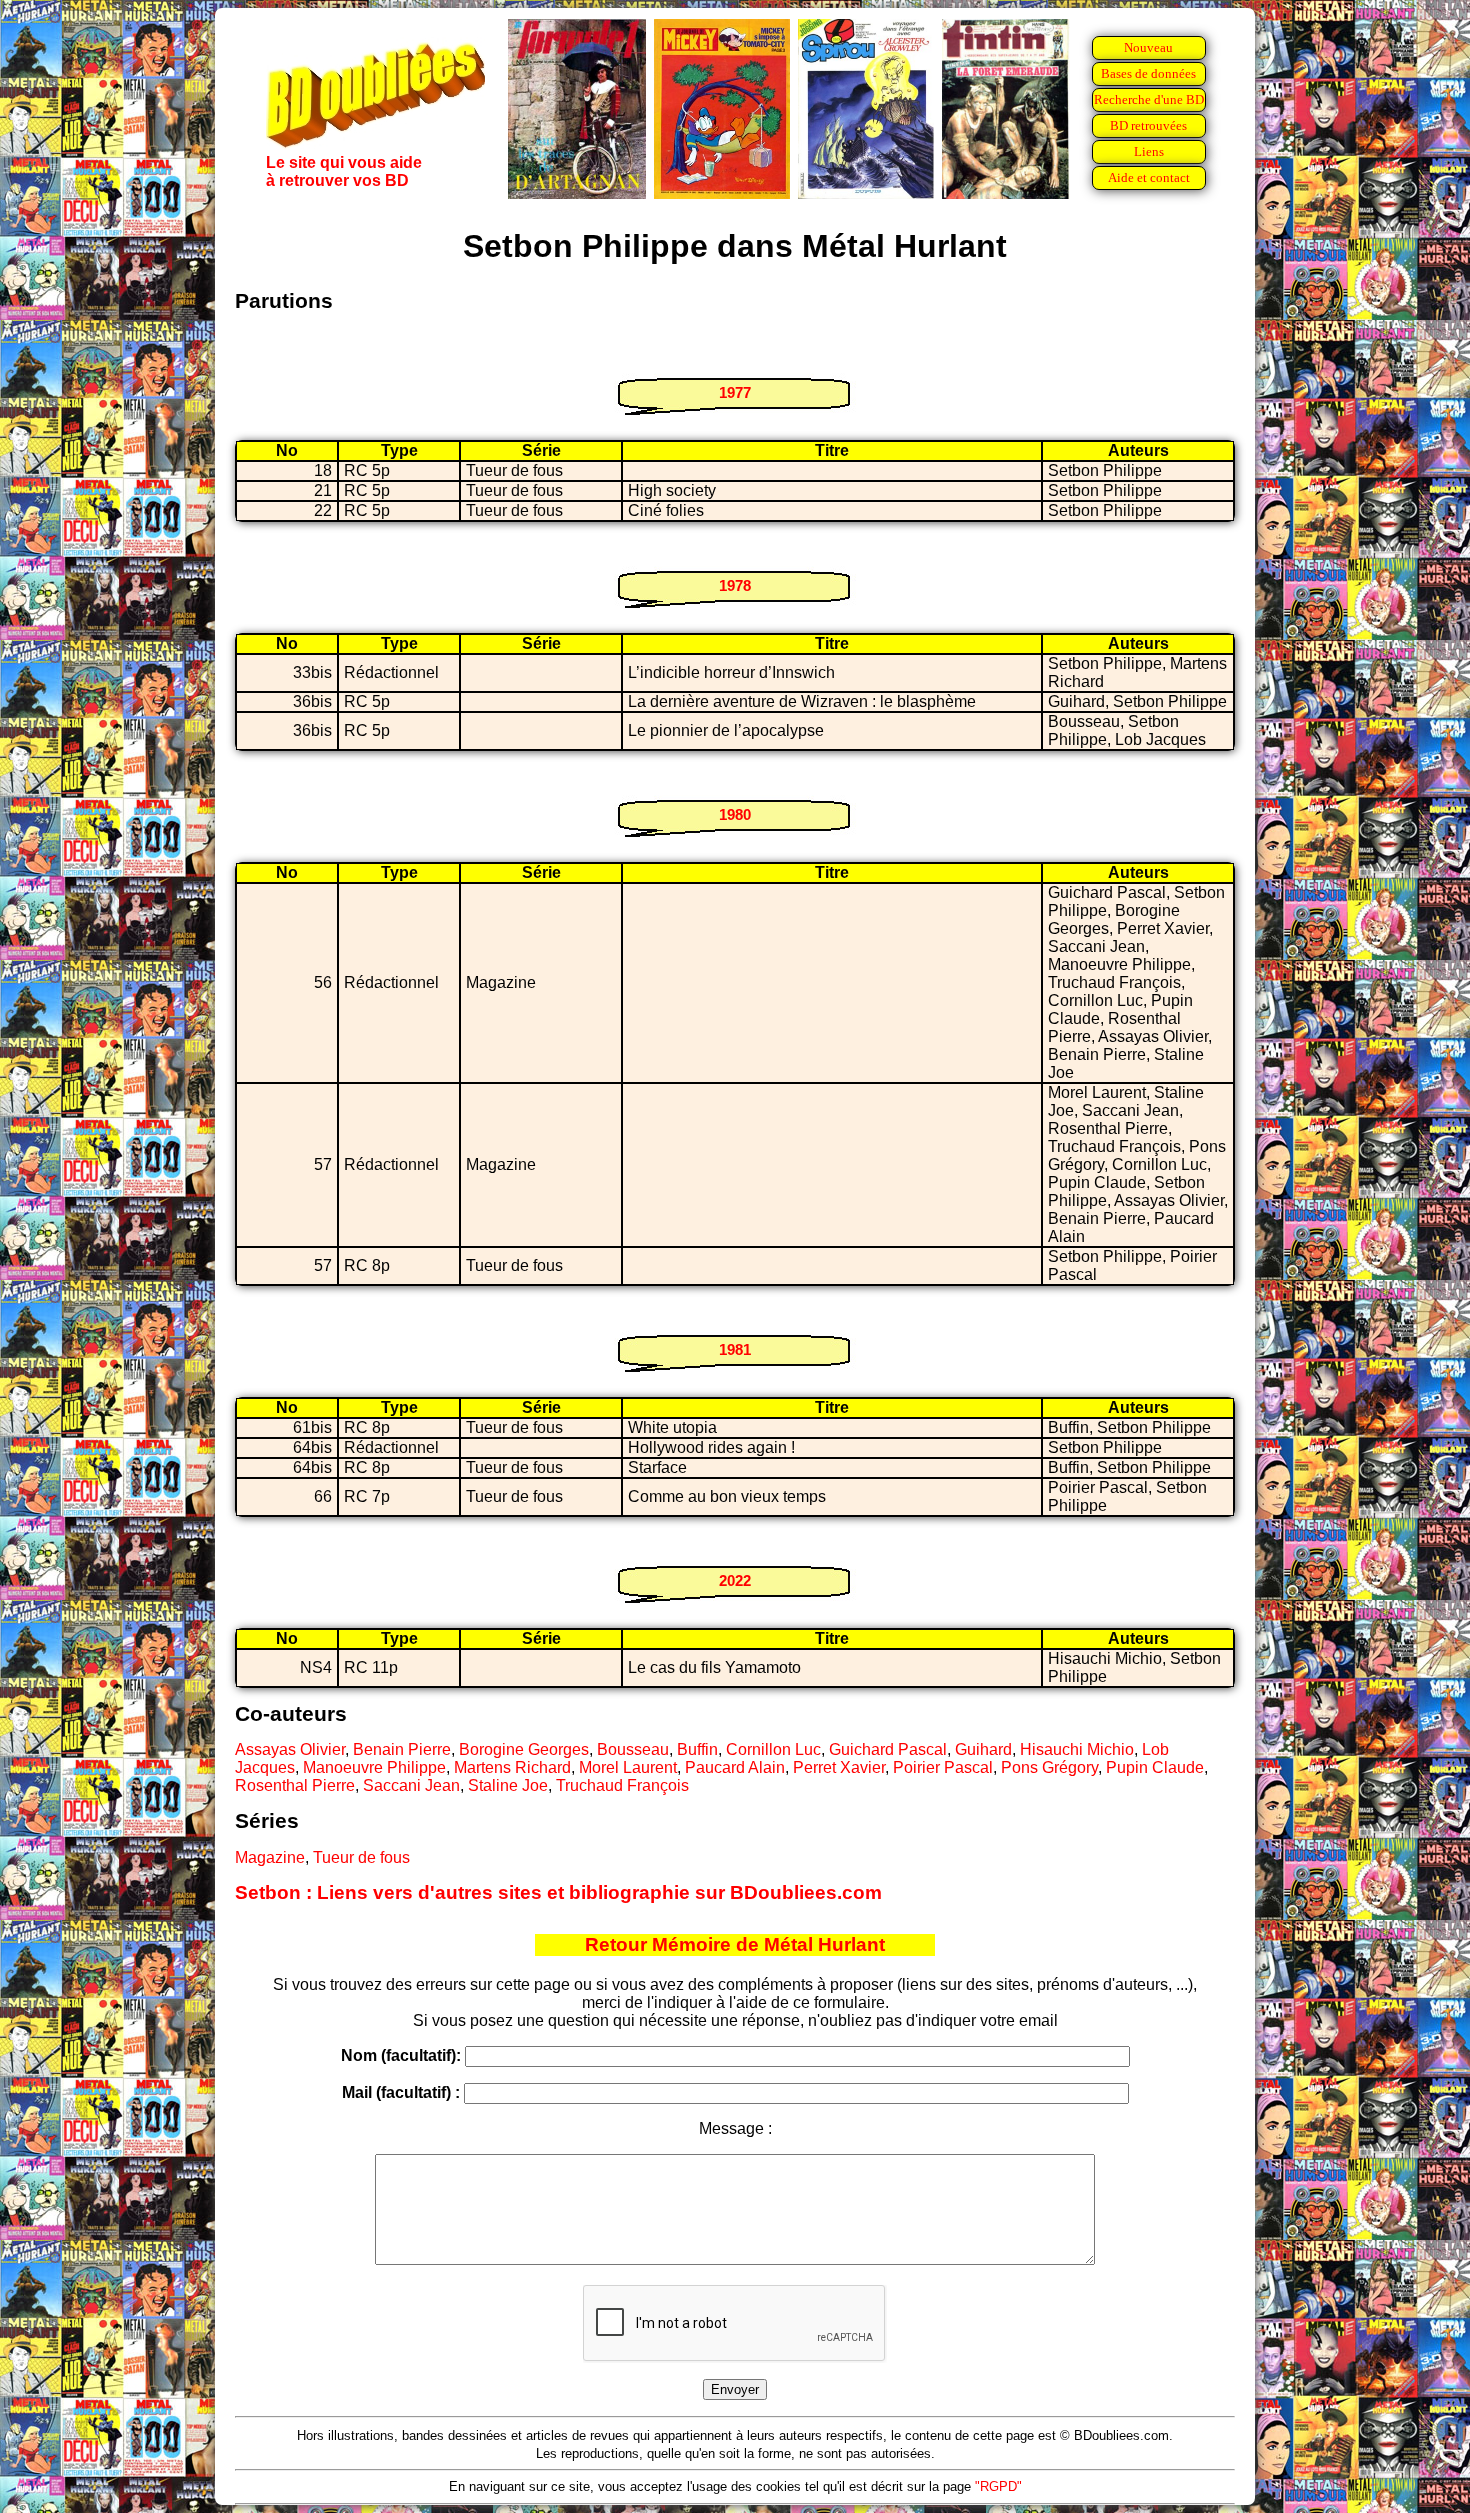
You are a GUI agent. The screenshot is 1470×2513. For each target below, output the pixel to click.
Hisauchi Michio (1077, 1749)
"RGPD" (998, 2486)
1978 (735, 585)
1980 (735, 814)
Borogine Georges (524, 1749)
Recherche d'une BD (1149, 99)
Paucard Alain (735, 1767)
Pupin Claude (1155, 1767)
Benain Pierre (402, 1749)
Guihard (983, 1749)
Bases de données (1148, 73)
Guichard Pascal (888, 1749)
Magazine (270, 1857)
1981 (735, 1349)
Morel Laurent (628, 1767)
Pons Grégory (1049, 1767)
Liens (1149, 151)
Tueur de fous (361, 1857)
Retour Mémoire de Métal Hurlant (735, 1944)
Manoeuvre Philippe (374, 1767)
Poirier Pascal (943, 1767)
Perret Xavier (839, 1767)
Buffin (697, 1749)
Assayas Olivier (290, 1749)
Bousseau (633, 1749)
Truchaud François (622, 1785)
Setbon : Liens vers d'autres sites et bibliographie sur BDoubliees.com (558, 1892)
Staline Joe (508, 1785)
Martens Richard (512, 1767)
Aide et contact (1149, 177)
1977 (735, 392)
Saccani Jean (411, 1785)
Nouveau (1148, 47)
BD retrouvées (1148, 125)
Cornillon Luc (773, 1749)
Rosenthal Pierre (295, 1785)
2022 (735, 1580)
